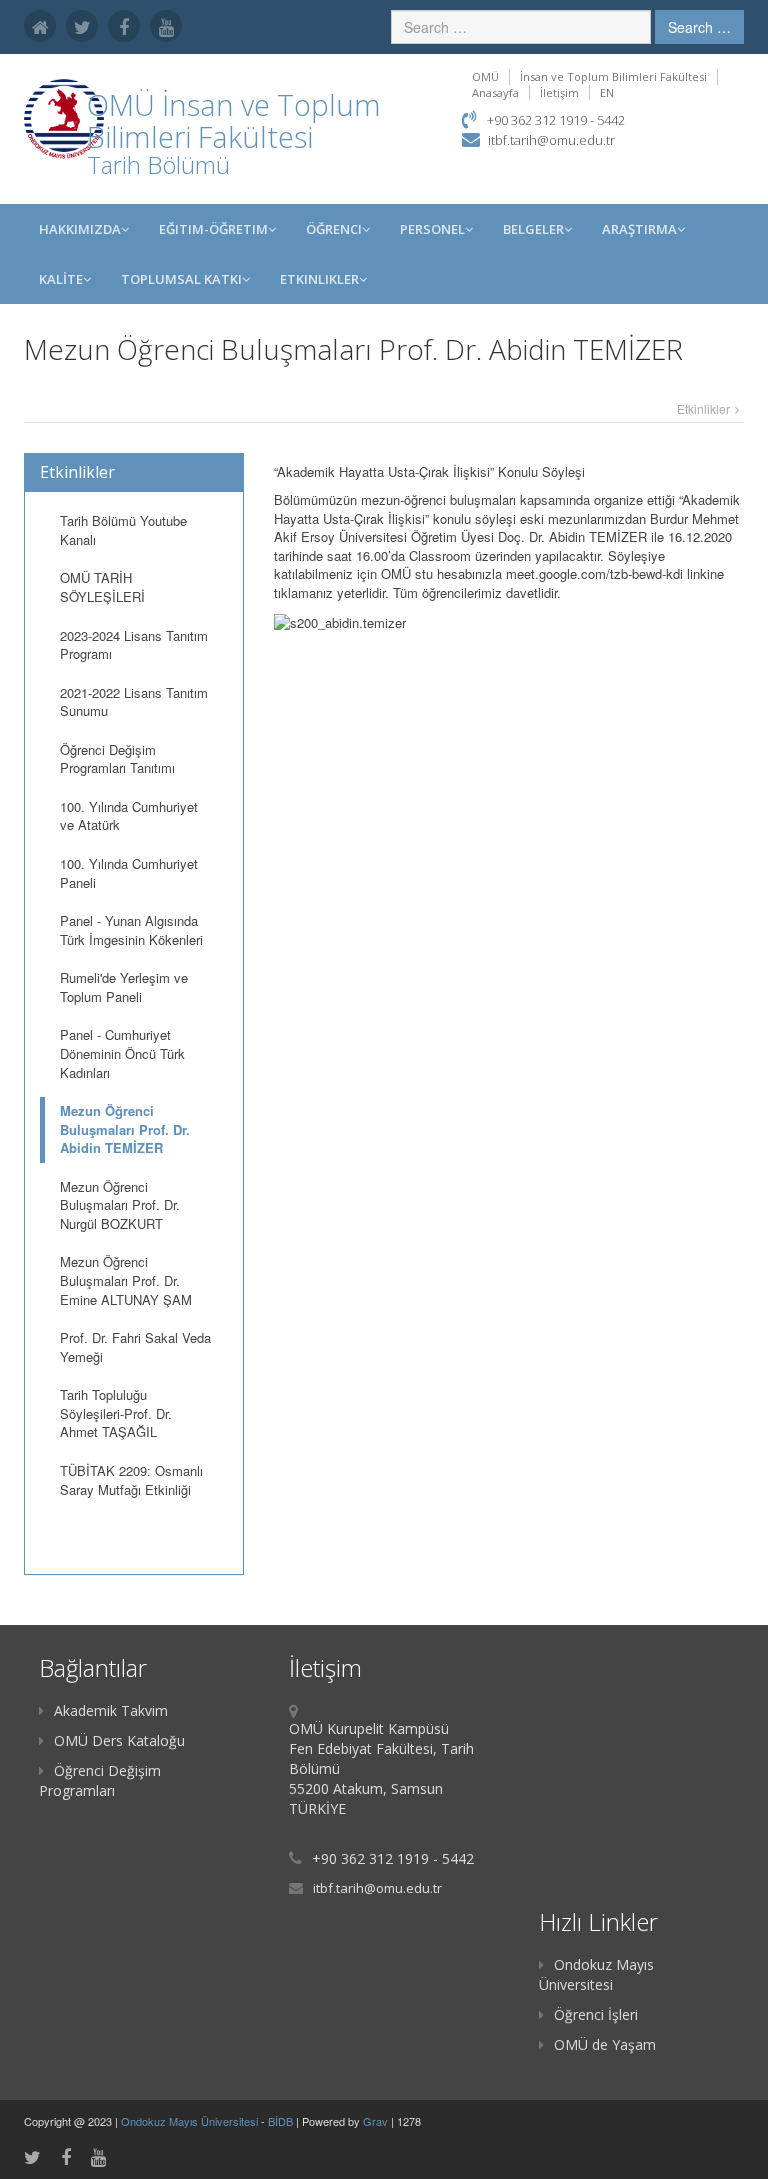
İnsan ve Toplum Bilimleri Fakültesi (613, 76)
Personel (432, 229)
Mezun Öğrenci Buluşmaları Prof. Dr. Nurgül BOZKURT (120, 1205)
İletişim (559, 92)
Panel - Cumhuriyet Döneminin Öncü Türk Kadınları (122, 1053)
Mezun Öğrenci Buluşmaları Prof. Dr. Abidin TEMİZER (125, 1129)
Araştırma (639, 229)
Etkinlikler (319, 279)
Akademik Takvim (111, 1710)
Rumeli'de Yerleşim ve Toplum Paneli (124, 987)
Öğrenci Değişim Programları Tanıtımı (117, 759)
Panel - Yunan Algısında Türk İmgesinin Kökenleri (131, 930)
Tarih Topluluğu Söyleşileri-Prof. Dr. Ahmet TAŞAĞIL (116, 1413)
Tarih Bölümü (158, 164)
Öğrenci (334, 229)
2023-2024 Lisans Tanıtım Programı (134, 645)
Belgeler (533, 229)
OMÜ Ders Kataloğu (119, 1740)
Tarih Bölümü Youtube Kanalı (123, 530)
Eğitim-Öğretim (213, 229)
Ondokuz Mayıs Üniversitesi (596, 1974)
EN (607, 92)
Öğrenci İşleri (596, 2014)
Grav (375, 2121)
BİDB (282, 2121)
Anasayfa (495, 92)
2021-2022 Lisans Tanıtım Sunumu (134, 702)
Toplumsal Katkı (181, 279)
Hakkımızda (80, 229)
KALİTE (61, 279)
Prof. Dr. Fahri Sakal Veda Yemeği (135, 1347)
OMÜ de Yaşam (605, 2044)
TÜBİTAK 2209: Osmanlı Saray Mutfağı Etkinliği (131, 1480)
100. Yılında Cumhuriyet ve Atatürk (129, 816)
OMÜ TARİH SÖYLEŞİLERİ (102, 587)
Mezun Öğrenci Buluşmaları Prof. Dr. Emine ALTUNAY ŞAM (126, 1280)
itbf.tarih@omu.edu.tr (551, 140)
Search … (699, 27)
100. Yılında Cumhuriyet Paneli (129, 873)
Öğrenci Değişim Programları (100, 1780)
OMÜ (485, 76)
